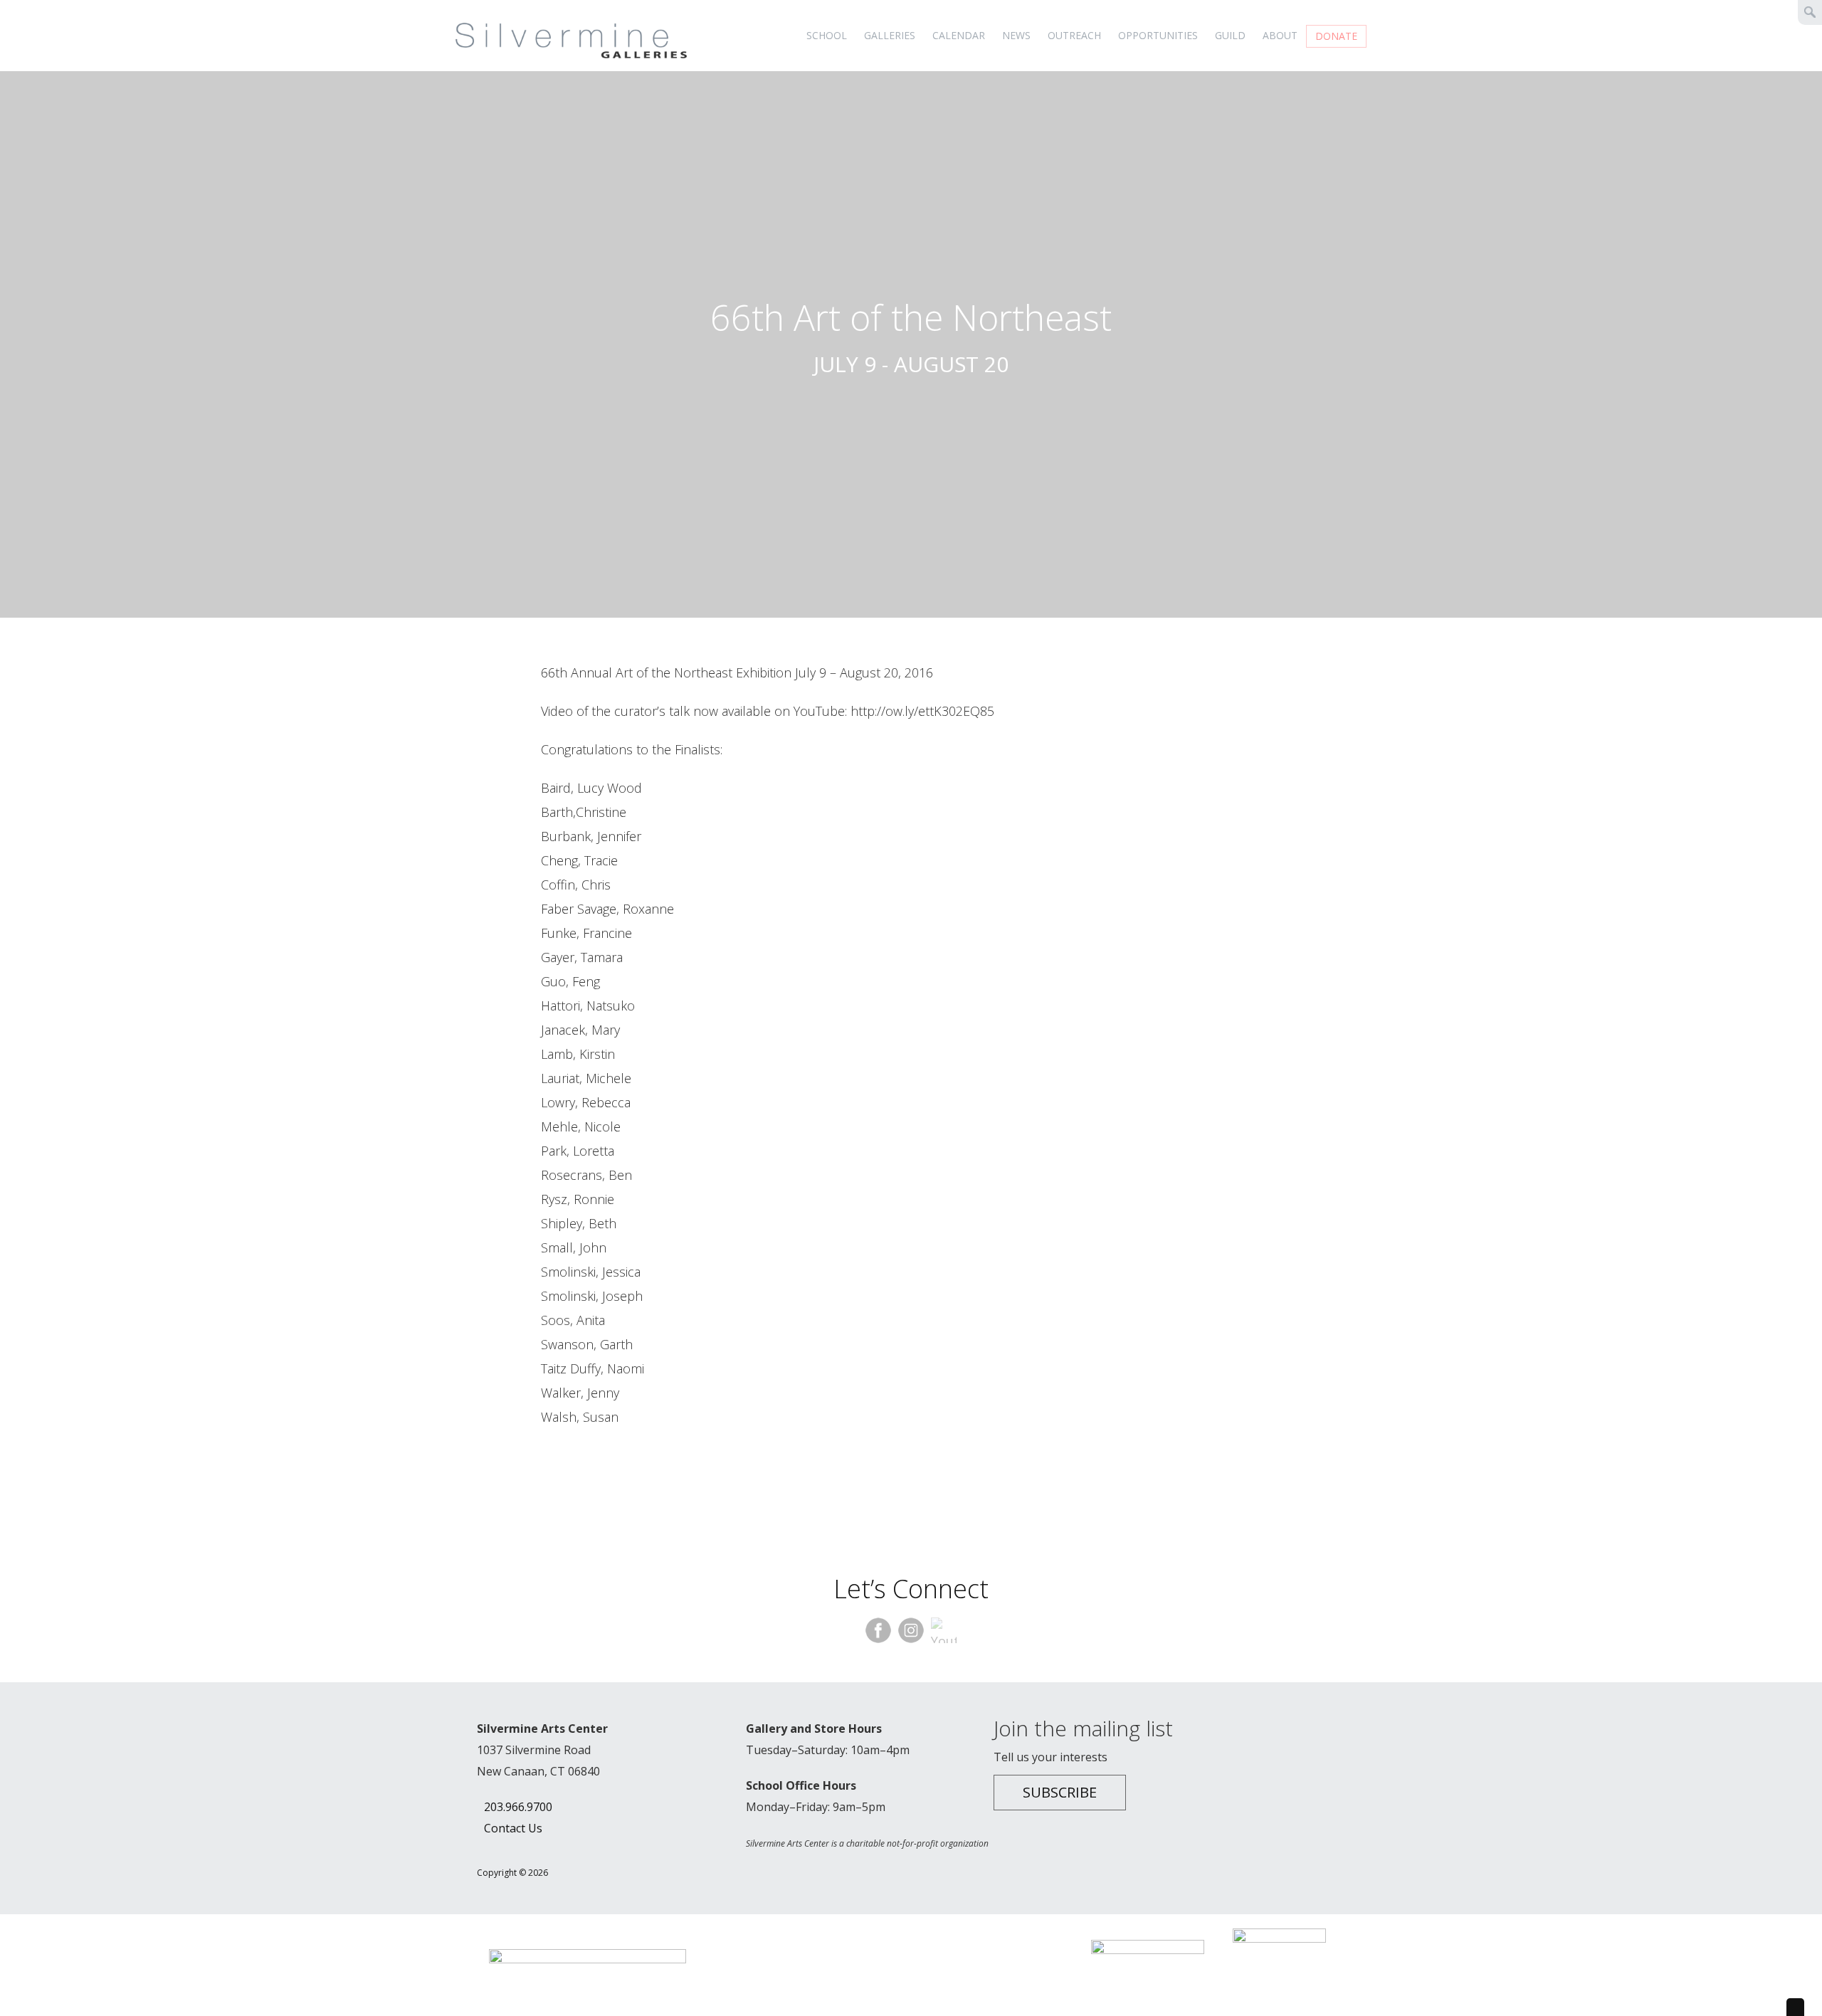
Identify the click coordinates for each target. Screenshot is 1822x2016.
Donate (1336, 36)
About (1280, 35)
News (1016, 35)
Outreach (1074, 35)
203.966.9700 (518, 1807)
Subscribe (1060, 1792)
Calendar (959, 35)
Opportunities (1158, 35)
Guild (1230, 35)
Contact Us (513, 1828)
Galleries (890, 35)
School (827, 35)
